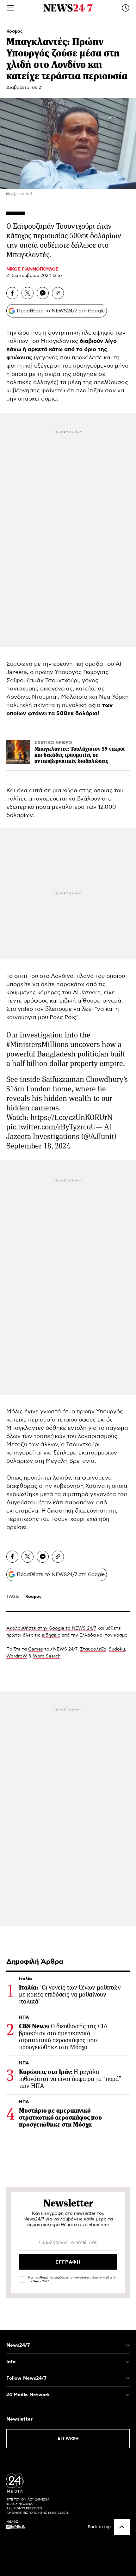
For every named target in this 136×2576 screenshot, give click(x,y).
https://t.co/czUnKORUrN (71, 1117)
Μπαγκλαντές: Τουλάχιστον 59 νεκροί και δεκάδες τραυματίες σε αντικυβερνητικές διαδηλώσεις (80, 755)
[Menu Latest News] (126, 8)
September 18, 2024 (38, 1146)
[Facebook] (12, 293)
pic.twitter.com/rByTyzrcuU (51, 1127)
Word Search (47, 1656)
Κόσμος (15, 31)
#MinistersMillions (37, 1044)
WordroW (17, 1656)
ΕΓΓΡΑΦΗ (68, 2439)
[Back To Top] (122, 2527)
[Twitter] (28, 293)
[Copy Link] (58, 293)
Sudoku (117, 1649)
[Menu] (10, 8)
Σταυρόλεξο (93, 1649)
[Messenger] (43, 293)
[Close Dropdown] (128, 2345)
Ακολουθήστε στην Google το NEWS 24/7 (51, 1628)
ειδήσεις (51, 1635)
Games (36, 1649)
